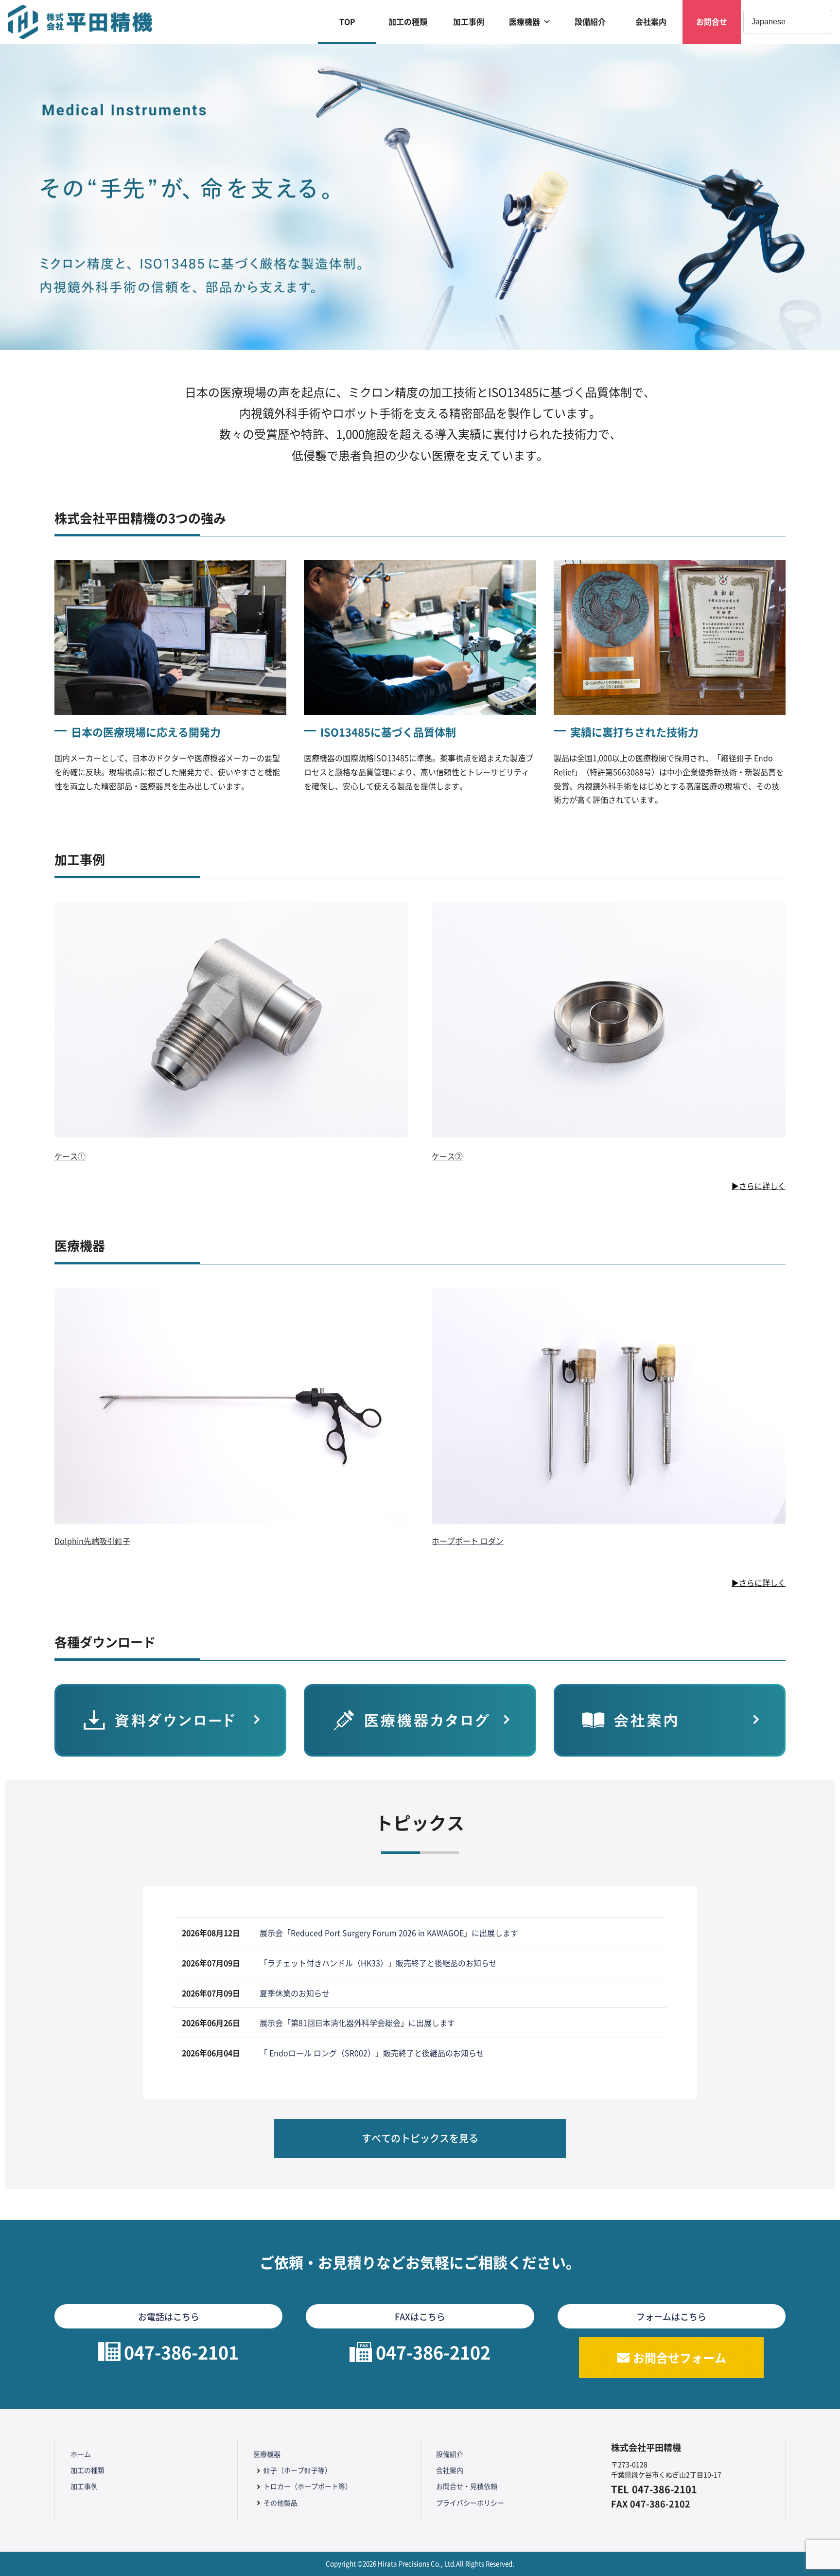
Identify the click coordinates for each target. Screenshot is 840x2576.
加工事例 (469, 22)
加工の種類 (408, 22)
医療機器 (525, 22)
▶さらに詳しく (759, 1186)
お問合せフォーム (680, 2357)
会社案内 (651, 22)
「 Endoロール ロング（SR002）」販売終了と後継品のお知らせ (372, 2053)
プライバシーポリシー (470, 2503)
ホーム (81, 2454)
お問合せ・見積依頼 (467, 2486)
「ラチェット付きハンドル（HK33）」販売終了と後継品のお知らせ (378, 1963)
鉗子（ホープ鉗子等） (297, 2470)
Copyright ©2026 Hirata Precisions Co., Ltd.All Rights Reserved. (420, 2564)
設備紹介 (590, 22)
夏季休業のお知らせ (295, 1993)
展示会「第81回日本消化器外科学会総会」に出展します (357, 2023)
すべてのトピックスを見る (420, 2138)
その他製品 (280, 2503)
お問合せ (712, 22)
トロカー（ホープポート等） (308, 2486)
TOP (347, 22)
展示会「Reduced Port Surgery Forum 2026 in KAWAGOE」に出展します (389, 1933)
